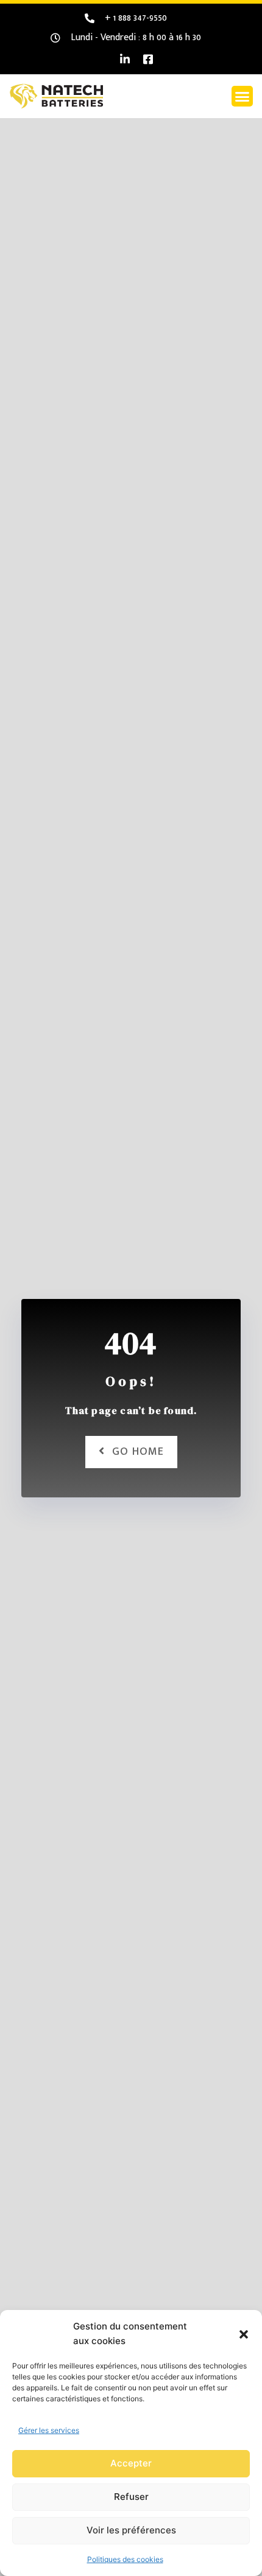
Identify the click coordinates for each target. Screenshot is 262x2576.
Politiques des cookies (125, 2559)
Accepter (131, 2463)
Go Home (138, 1452)
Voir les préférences (131, 2530)
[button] (244, 2334)
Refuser (131, 2497)
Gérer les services (49, 2430)
